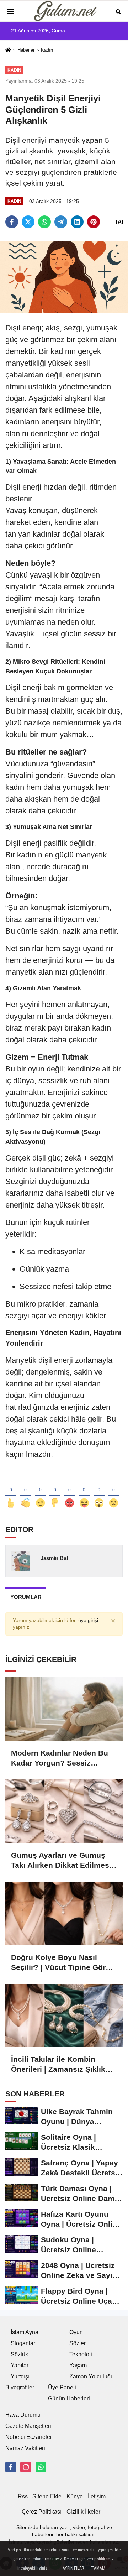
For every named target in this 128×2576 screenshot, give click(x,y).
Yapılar (20, 2365)
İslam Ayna (25, 2332)
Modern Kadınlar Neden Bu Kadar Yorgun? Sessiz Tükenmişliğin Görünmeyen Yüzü (61, 1758)
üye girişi (88, 1620)
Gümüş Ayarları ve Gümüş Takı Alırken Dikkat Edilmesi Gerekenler (61, 1861)
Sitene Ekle (47, 2496)
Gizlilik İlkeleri (84, 2512)
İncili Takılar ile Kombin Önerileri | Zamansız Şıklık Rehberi (58, 2065)
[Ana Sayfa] (8, 51)
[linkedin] (77, 222)
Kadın (47, 50)
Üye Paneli (62, 2387)
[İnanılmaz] (99, 1491)
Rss (23, 2496)
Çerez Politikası (42, 2512)
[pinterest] (94, 222)
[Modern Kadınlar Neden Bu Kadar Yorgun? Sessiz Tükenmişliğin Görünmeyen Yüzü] (64, 1709)
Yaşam (78, 2365)
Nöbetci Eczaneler (29, 2437)
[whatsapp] (44, 222)
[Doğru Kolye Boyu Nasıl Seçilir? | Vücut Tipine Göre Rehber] (64, 1913)
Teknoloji (81, 2354)
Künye (75, 2496)
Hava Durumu (23, 2415)
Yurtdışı (20, 2376)
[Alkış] (25, 1491)
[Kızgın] (70, 1491)
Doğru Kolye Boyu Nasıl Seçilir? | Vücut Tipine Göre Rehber (60, 1963)
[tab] (26, 1597)
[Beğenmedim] (55, 1491)
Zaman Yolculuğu (92, 2376)
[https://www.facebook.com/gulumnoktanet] (11, 2467)
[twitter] (28, 222)
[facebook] (12, 222)
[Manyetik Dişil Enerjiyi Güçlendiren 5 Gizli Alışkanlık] (64, 277)
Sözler (78, 2343)
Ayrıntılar (73, 2568)
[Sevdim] (40, 1491)
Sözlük (19, 2354)
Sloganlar (23, 2343)
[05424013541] (41, 2467)
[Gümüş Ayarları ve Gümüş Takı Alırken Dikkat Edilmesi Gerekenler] (64, 1811)
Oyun (76, 2332)
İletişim (97, 2496)
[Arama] (118, 11)
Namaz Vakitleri (25, 2448)
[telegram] (61, 222)
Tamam (98, 2568)
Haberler (26, 50)
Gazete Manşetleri (28, 2426)
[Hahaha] (84, 1491)
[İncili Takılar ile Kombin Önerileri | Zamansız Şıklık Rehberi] (64, 2016)
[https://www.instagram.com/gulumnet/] (26, 2467)
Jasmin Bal (54, 1558)
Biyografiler (20, 2387)
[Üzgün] (114, 1491)
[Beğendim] (11, 1491)
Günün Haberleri (69, 2398)
